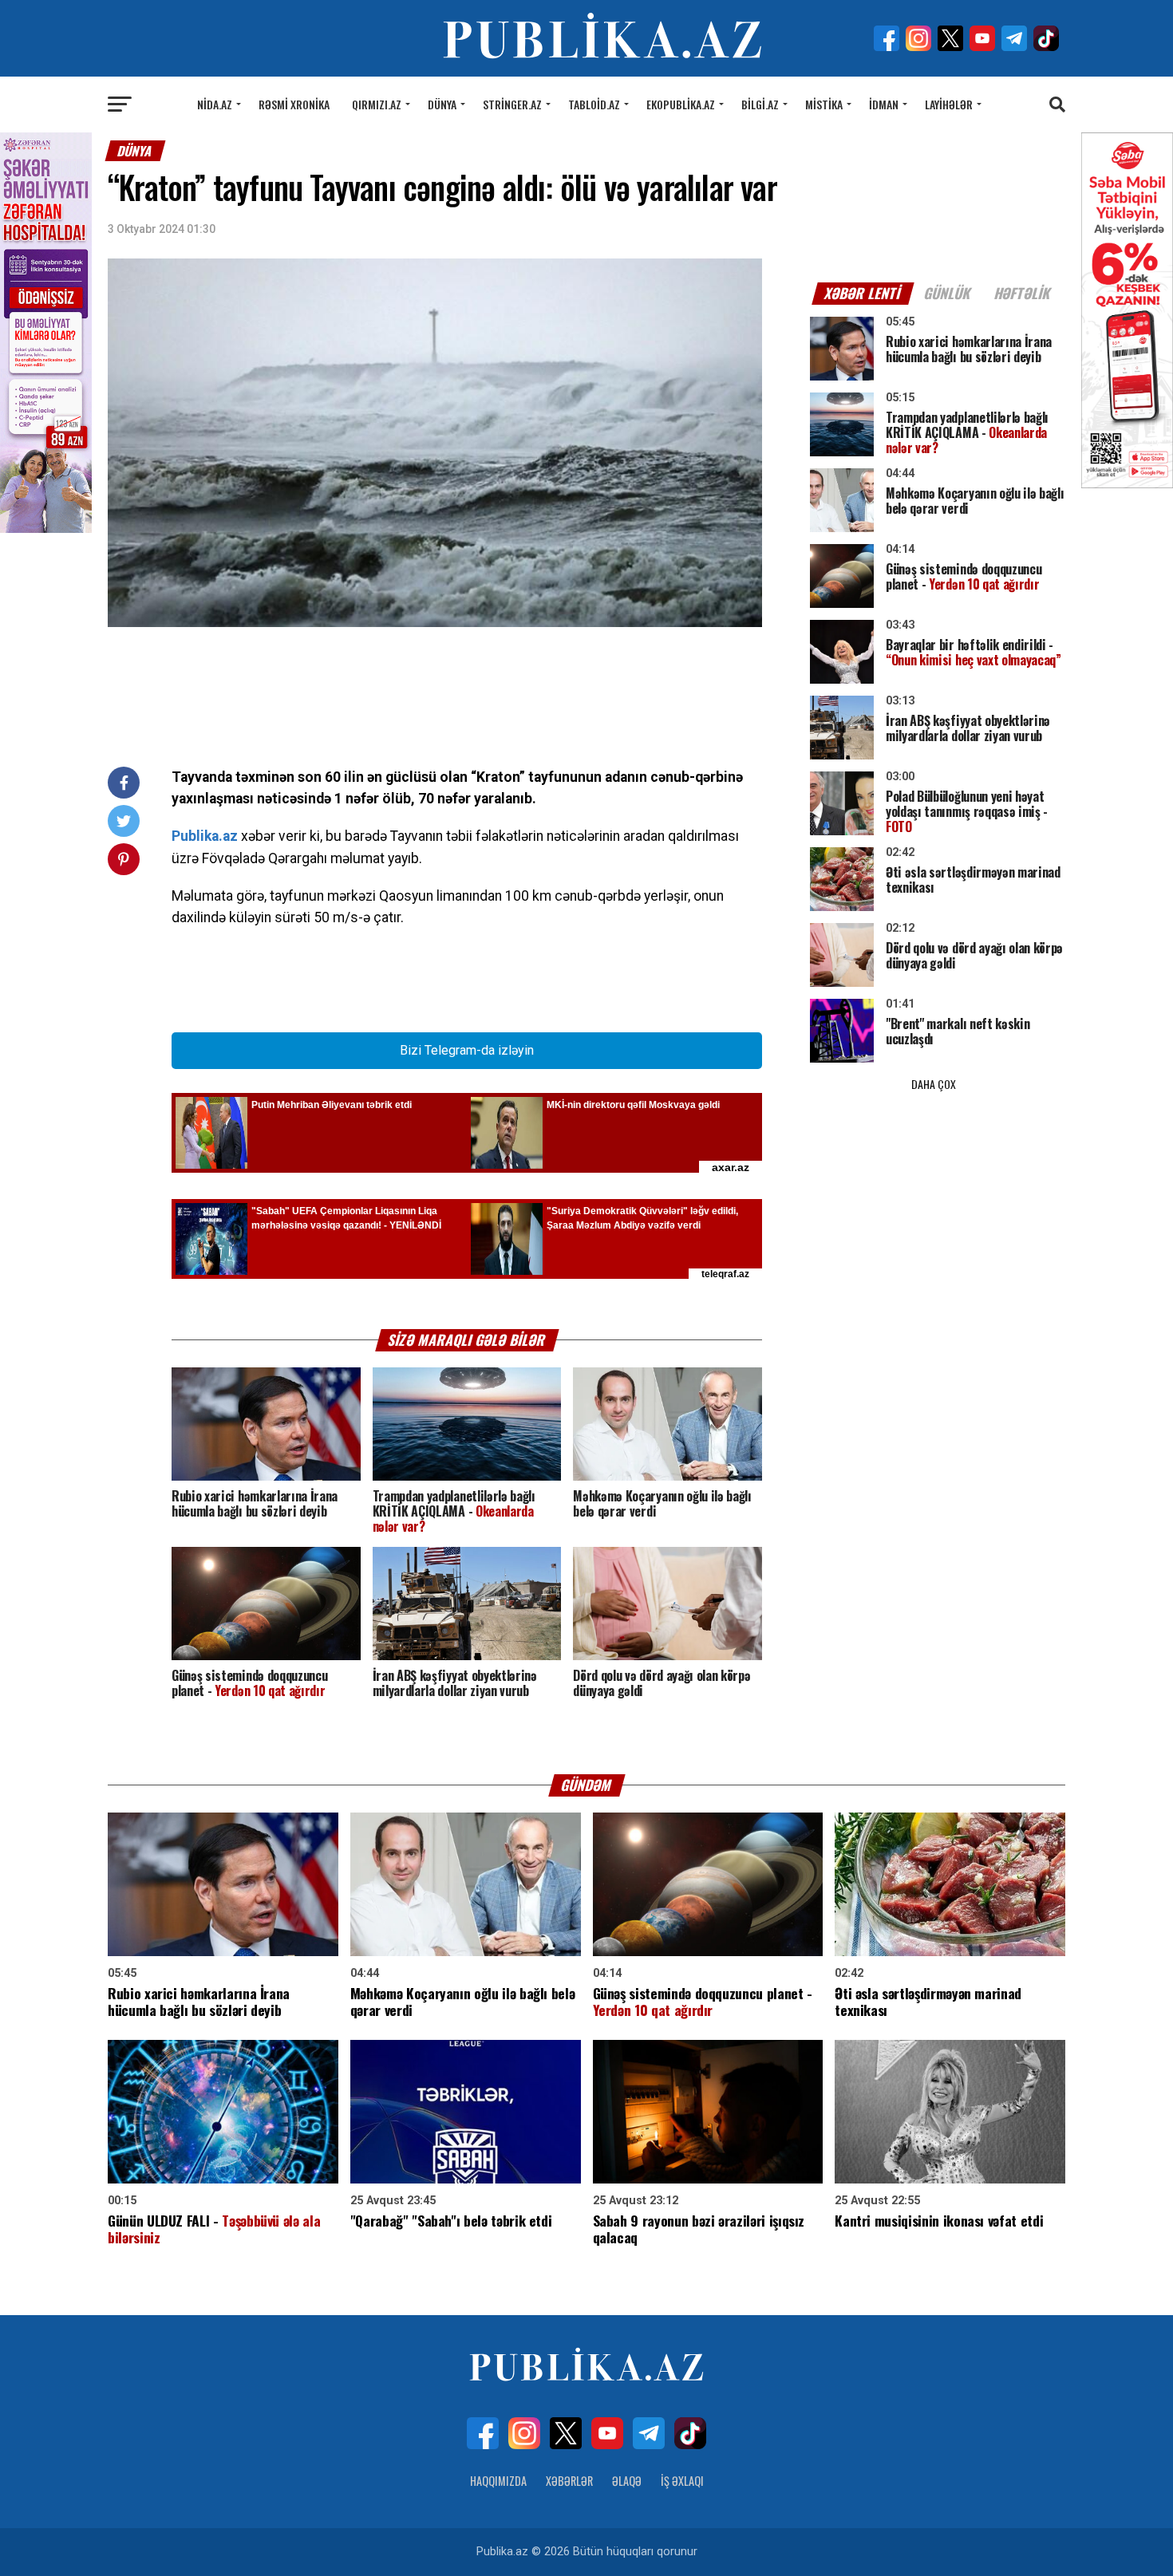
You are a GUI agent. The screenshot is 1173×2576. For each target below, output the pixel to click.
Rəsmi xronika (294, 104)
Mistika (824, 104)
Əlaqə (627, 2481)
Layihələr (949, 104)
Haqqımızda (498, 2481)
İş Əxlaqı (682, 2481)
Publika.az (205, 836)
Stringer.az (512, 104)
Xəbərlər (569, 2481)
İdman (884, 104)
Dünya (442, 104)
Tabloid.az (594, 104)
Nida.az (215, 104)
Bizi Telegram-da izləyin (467, 1050)
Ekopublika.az (681, 104)
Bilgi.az (760, 104)
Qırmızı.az (377, 104)
